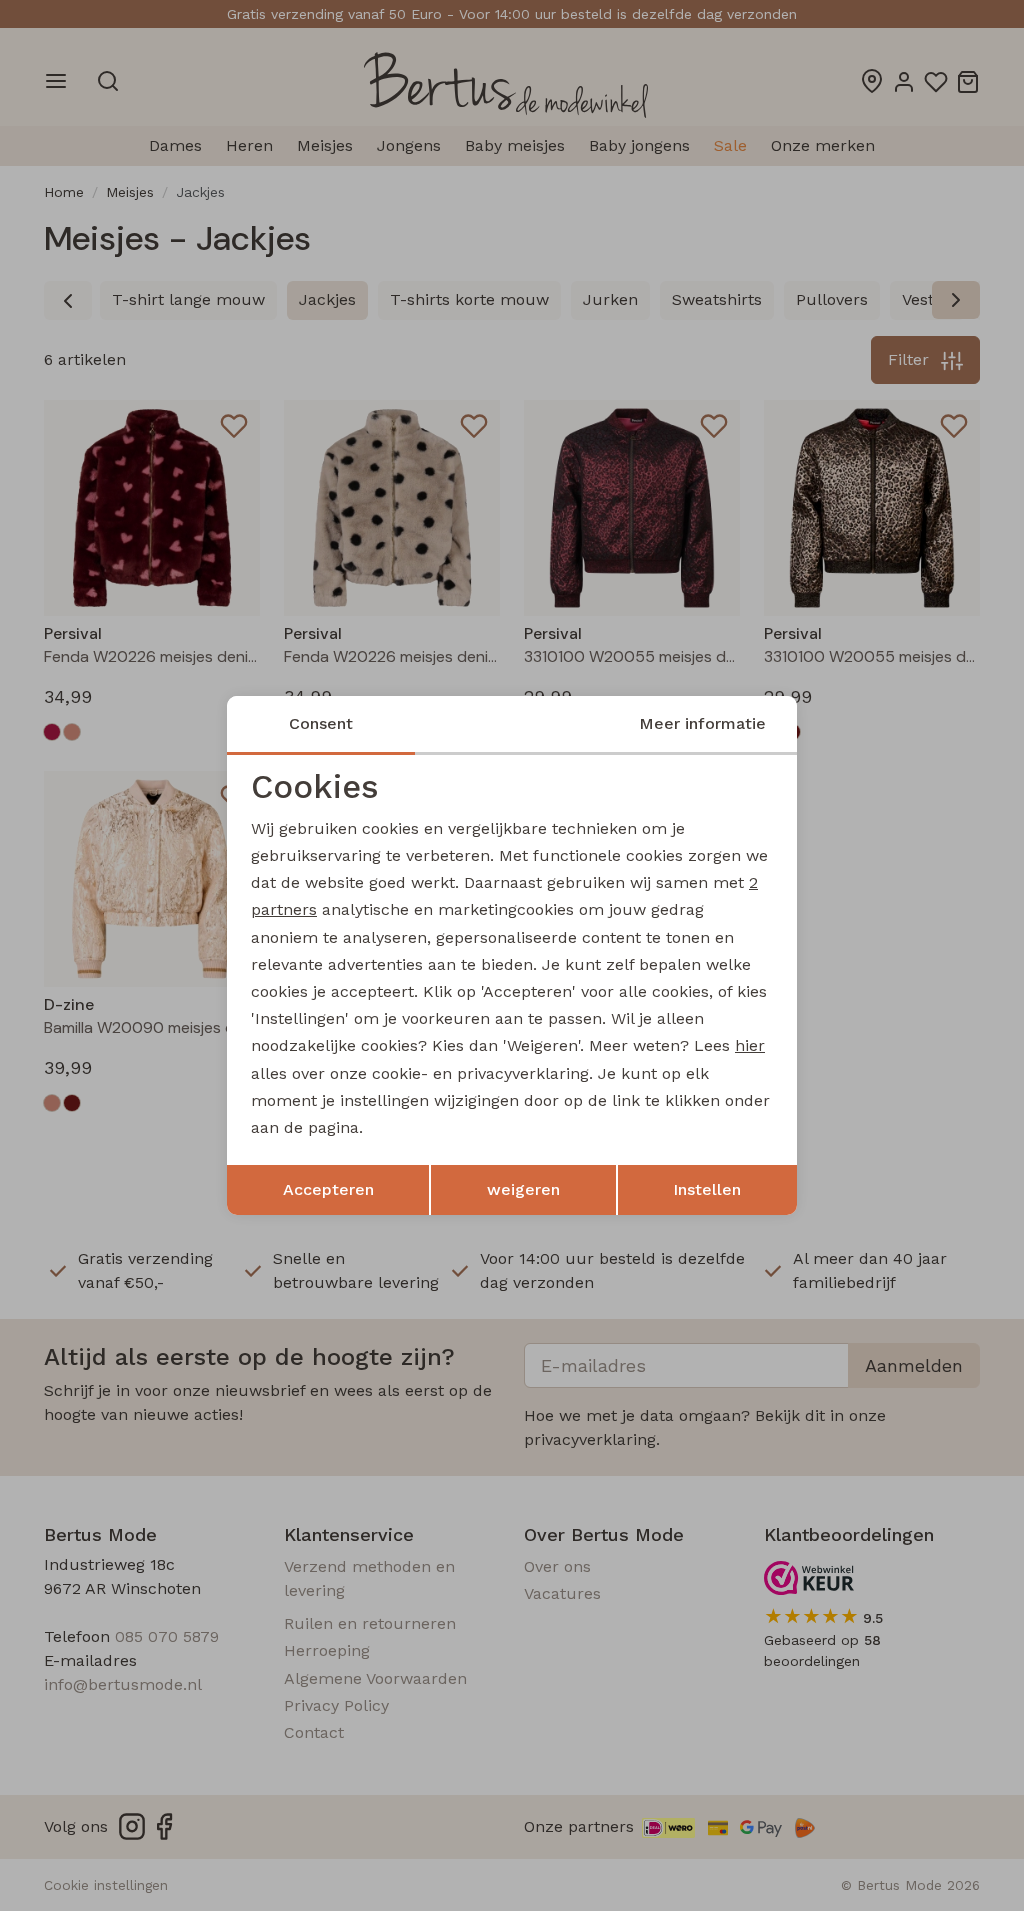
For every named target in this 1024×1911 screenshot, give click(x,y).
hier (750, 1045)
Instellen (707, 1189)
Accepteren (328, 1189)
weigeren (523, 1189)
